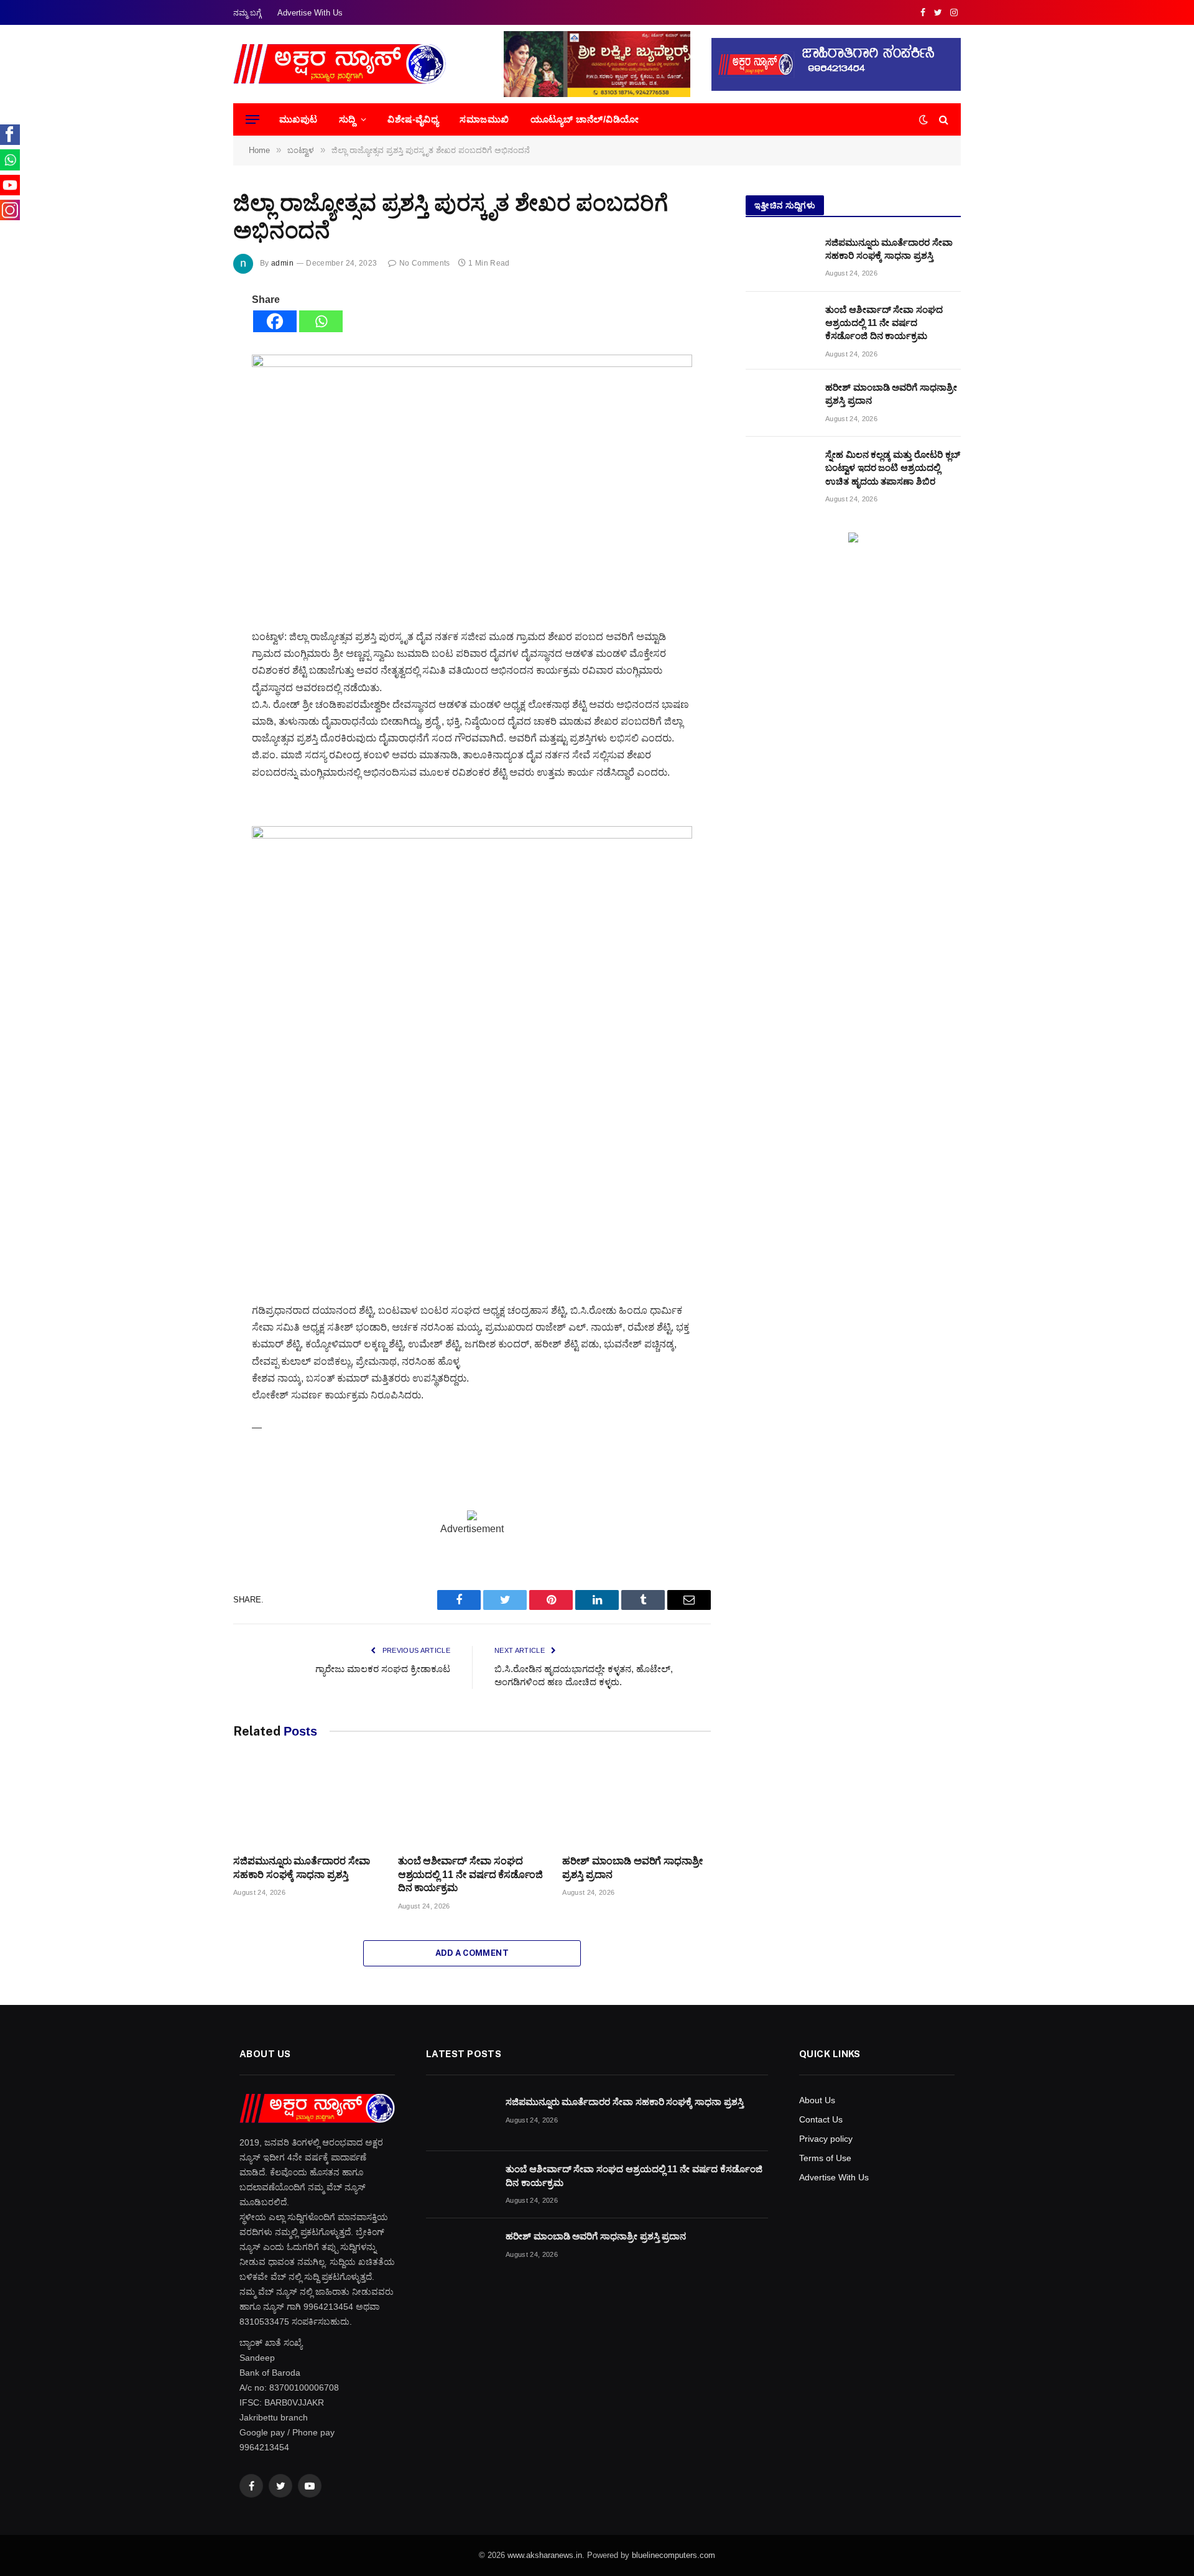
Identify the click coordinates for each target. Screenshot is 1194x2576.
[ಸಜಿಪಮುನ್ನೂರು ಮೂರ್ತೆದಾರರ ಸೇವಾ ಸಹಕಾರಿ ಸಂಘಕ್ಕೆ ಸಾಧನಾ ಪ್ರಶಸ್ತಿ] (308, 1803)
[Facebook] (275, 321)
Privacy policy (826, 2139)
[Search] (942, 120)
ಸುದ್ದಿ (347, 119)
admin (282, 263)
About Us (817, 2100)
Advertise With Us (310, 13)
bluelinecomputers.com (673, 2555)
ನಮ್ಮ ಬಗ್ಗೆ (247, 13)
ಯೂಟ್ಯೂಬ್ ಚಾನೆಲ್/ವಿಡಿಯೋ (585, 119)
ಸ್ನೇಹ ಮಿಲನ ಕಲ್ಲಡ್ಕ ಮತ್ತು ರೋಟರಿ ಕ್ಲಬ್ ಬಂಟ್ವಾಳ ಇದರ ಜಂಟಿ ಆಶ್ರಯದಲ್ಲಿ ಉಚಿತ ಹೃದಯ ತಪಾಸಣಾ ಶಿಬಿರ (893, 468)
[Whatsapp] (321, 321)
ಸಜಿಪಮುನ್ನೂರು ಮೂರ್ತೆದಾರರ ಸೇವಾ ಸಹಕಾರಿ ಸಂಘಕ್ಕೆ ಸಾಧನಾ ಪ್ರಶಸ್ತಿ (302, 1868)
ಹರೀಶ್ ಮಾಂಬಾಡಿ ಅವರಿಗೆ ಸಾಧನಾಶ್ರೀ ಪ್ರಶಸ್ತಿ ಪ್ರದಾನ (632, 1868)
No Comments (424, 263)
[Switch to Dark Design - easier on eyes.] (923, 119)
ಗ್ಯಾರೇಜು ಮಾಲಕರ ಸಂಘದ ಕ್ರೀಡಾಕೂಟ (383, 1669)
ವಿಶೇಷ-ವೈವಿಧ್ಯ (413, 119)
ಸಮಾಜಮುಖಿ (484, 119)
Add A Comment (472, 1953)
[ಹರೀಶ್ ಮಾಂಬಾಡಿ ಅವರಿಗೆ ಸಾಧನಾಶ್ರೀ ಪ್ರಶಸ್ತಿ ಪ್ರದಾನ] (636, 1803)
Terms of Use (825, 2158)
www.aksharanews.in (545, 2555)
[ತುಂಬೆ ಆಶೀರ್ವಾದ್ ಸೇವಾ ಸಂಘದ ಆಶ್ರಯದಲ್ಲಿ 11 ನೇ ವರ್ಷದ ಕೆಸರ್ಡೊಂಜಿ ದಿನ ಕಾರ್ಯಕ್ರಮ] (472, 1803)
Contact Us (821, 2119)
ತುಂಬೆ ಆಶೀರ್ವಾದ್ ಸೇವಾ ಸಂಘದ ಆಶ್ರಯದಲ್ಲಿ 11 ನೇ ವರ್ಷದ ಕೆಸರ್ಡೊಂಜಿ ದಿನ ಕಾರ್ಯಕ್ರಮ (470, 1875)
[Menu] (252, 120)
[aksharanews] (340, 64)
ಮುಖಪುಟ (298, 119)
